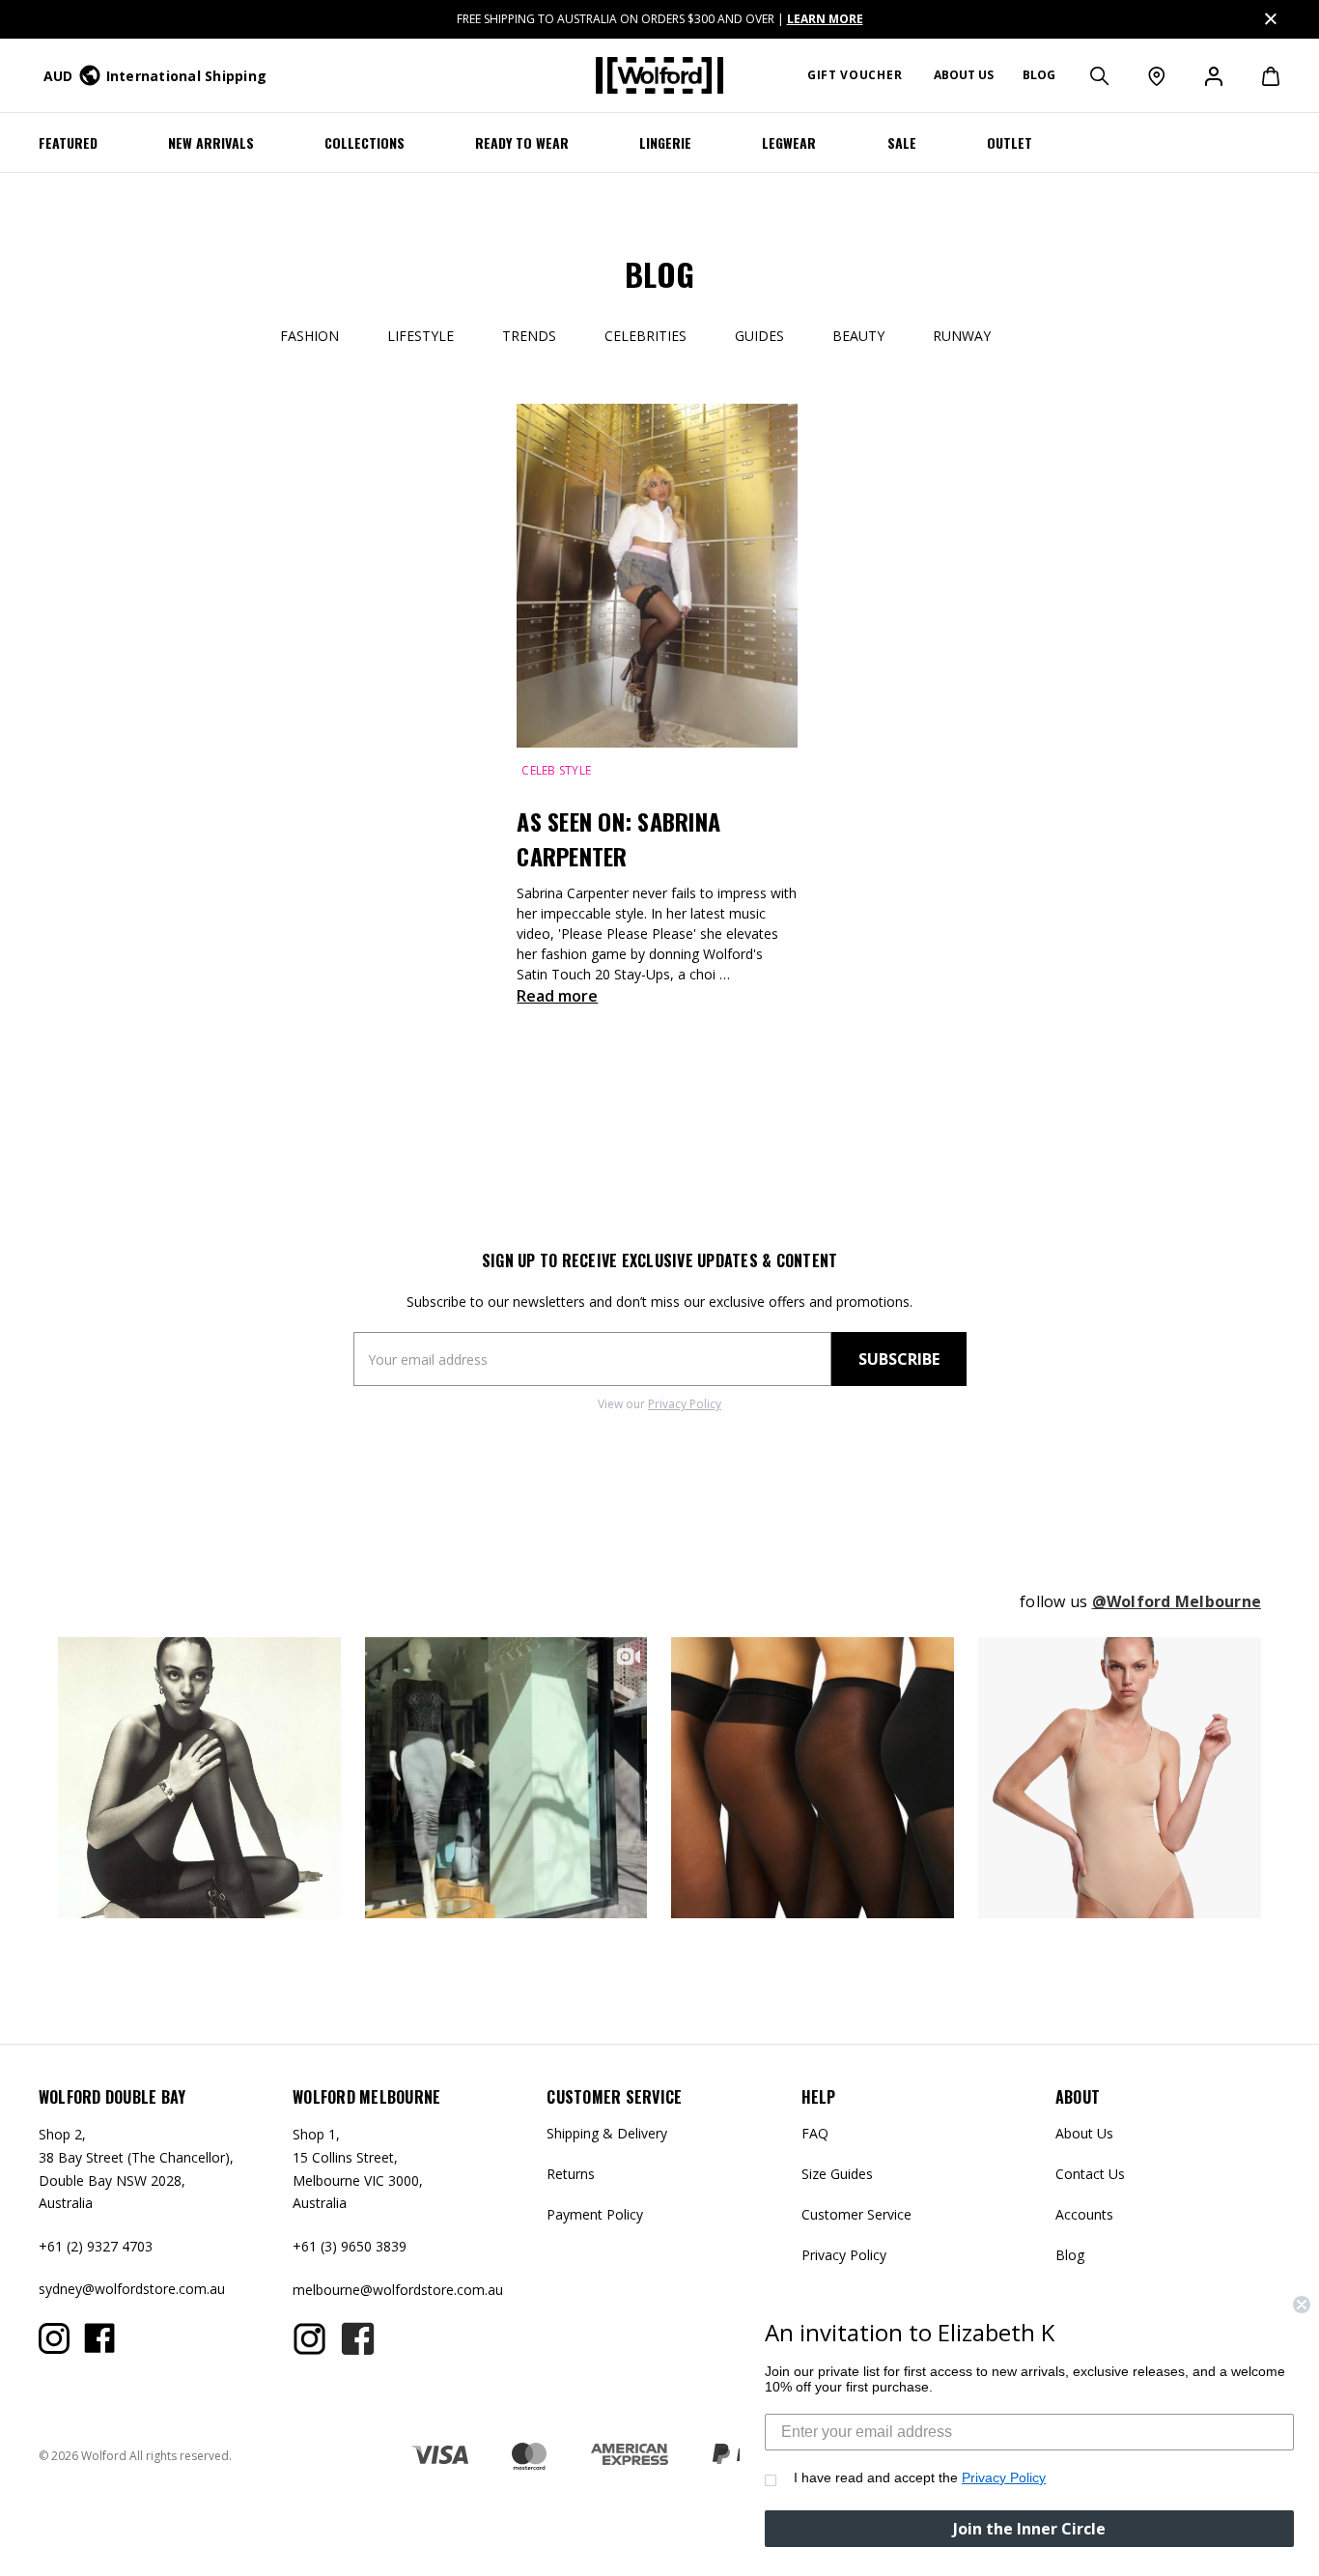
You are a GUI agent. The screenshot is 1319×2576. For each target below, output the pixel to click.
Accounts (1084, 2214)
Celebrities (645, 336)
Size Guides (837, 2174)
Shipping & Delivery (607, 2133)
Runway (962, 336)
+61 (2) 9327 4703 (96, 2246)
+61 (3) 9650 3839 (350, 2246)
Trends (529, 336)
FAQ (815, 2133)
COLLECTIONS (365, 142)
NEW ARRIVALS (211, 142)
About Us (1084, 2133)
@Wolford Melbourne (1177, 1601)
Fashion (309, 336)
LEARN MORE (825, 19)
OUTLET (1010, 142)
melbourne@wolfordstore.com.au (398, 2290)
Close (1269, 16)
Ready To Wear (522, 142)
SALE (902, 142)
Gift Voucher (855, 75)
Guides (759, 336)
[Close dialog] (1302, 2305)
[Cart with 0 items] (1261, 75)
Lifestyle (421, 336)
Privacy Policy (685, 1404)
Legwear (789, 142)
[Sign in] (1212, 75)
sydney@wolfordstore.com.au (132, 2289)
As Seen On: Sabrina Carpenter (618, 838)
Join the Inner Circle (1029, 2529)
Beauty (858, 336)
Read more (557, 996)
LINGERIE (665, 142)
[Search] (1098, 75)
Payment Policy (595, 2214)
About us (964, 75)
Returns (571, 2174)
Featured (68, 142)
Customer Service (856, 2214)
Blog (1039, 75)
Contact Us (1090, 2174)
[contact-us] (1155, 75)
